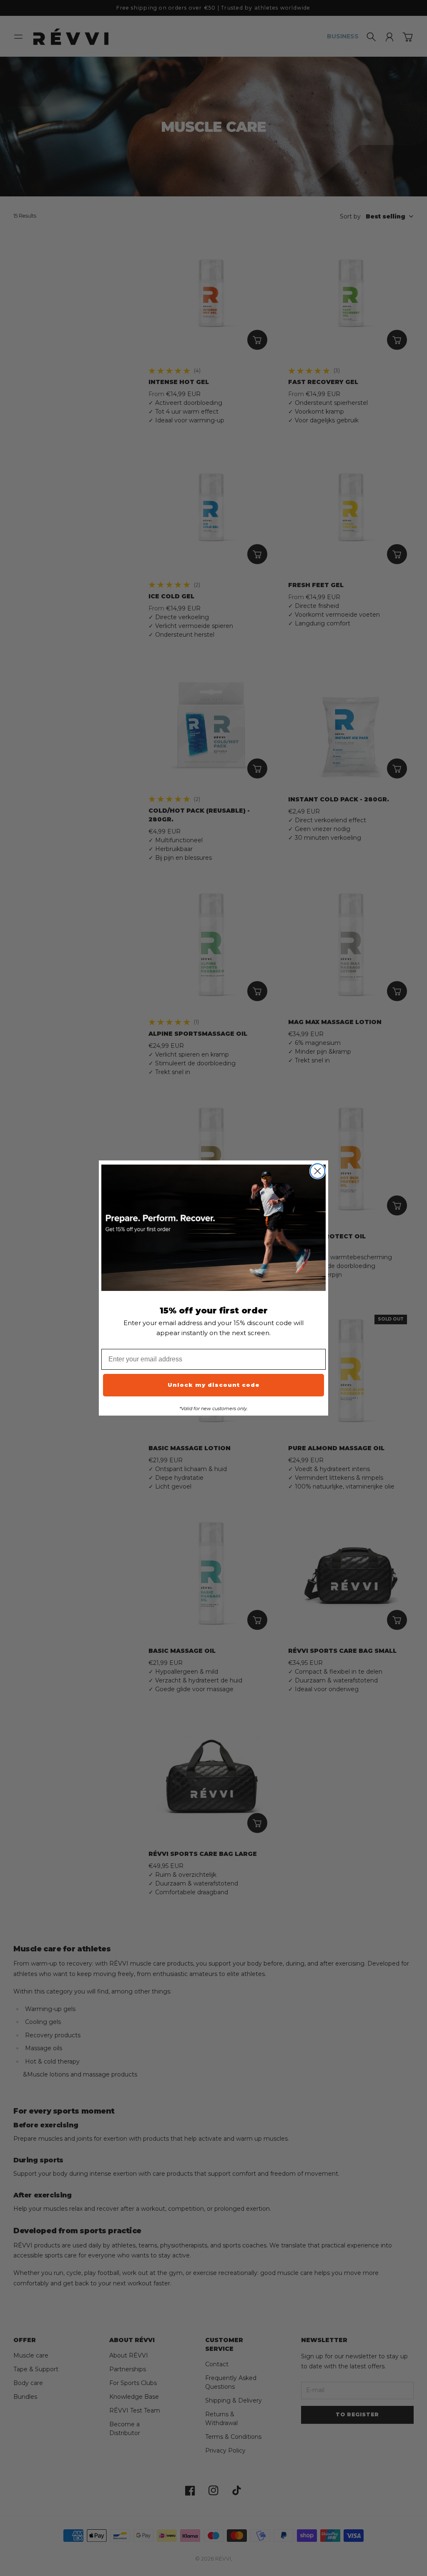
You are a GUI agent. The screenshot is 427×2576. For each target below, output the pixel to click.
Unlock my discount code (214, 1385)
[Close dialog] (318, 1171)
